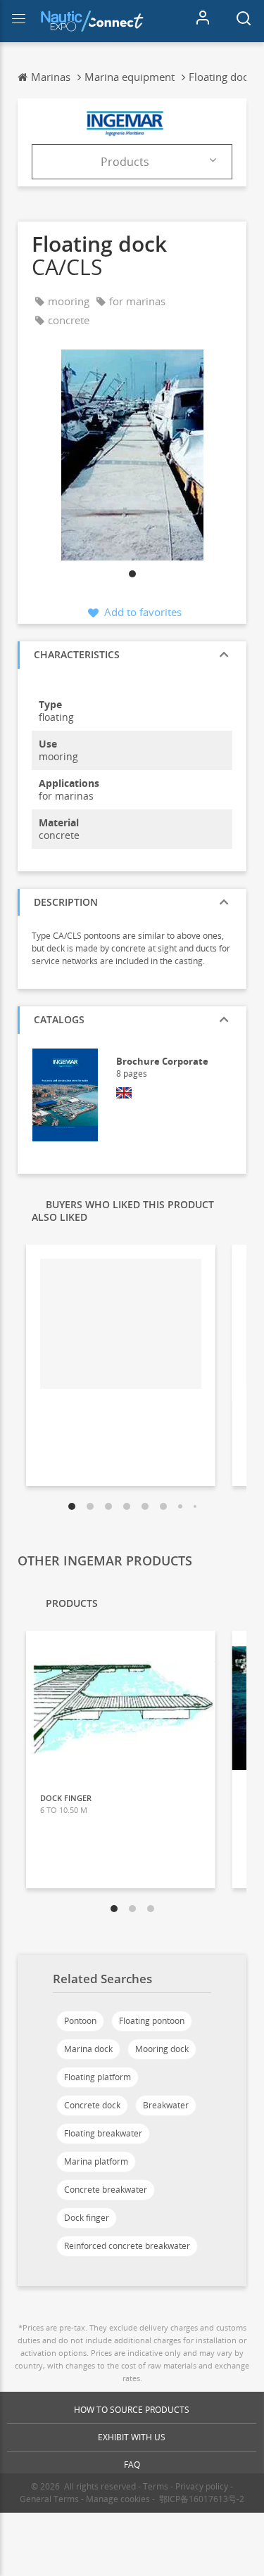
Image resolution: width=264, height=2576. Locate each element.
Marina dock (88, 2049)
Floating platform (98, 2077)
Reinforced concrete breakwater (127, 2246)
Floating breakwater (103, 2133)
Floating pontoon (152, 2021)
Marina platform (96, 2161)
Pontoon (80, 2021)
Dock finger (87, 2218)
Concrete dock (92, 2105)
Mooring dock (162, 2049)
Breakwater (166, 2105)
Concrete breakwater (106, 2190)
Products (125, 162)
